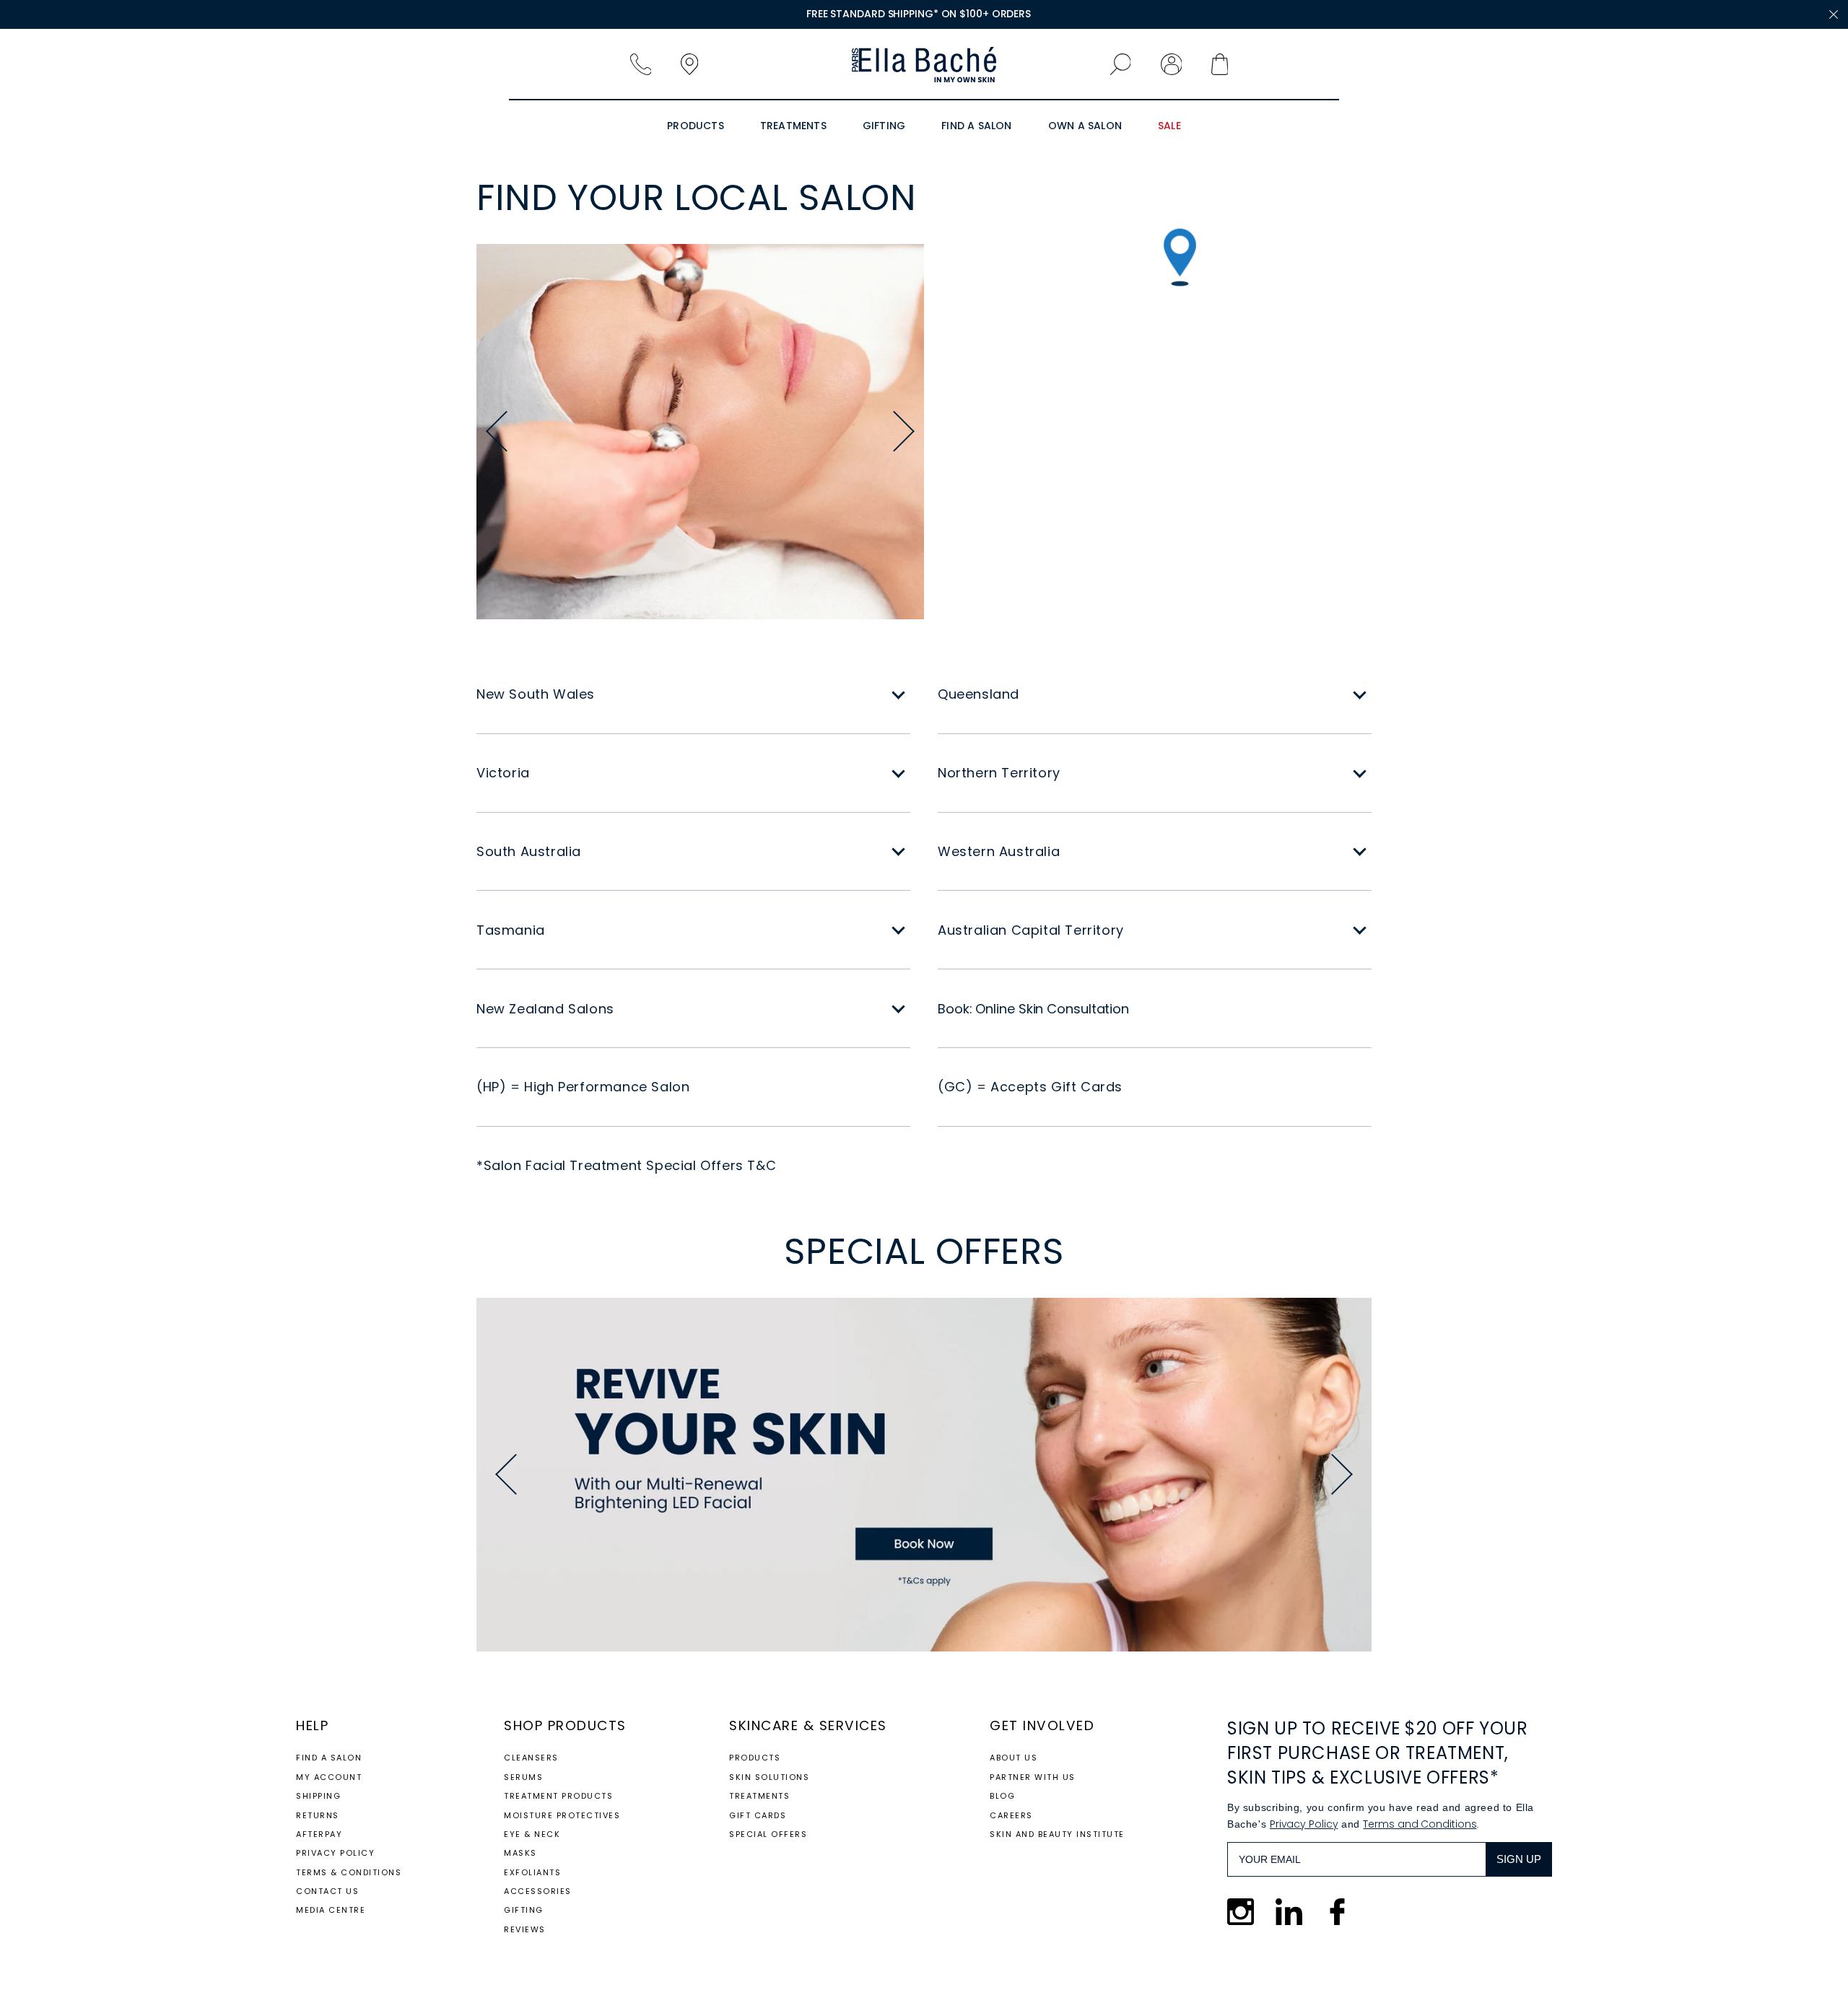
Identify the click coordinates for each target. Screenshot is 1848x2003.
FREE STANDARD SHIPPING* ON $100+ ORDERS (919, 14)
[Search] (1126, 65)
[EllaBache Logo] (924, 65)
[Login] (1177, 65)
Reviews (525, 1929)
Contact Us (327, 1891)
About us (1014, 1758)
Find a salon (329, 1758)
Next (904, 432)
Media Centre (331, 1910)
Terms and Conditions (1420, 1824)
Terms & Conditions (349, 1872)
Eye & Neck (532, 1834)
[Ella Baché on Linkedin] (1289, 1912)
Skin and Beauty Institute (1057, 1834)
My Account (329, 1777)
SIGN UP (1519, 1859)
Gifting (884, 126)
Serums (523, 1777)
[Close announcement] (1834, 14)
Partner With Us (1033, 1777)
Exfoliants (532, 1872)
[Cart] (1228, 65)
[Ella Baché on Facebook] (1337, 1912)
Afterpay (319, 1834)
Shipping (318, 1796)
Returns (318, 1815)
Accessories (538, 1891)
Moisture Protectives (562, 1815)
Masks (520, 1853)
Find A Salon (976, 126)
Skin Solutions (769, 1777)
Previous (497, 432)
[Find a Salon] (697, 65)
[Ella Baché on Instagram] (1241, 1912)
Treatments (793, 126)
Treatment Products (558, 1796)
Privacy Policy (335, 1853)
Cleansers (531, 1758)
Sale (1169, 126)
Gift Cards (758, 1815)
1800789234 (646, 65)
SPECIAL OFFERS (768, 1834)
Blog (1002, 1796)
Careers (1011, 1815)
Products (696, 126)
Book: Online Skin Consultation (1033, 1009)
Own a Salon (1085, 126)
